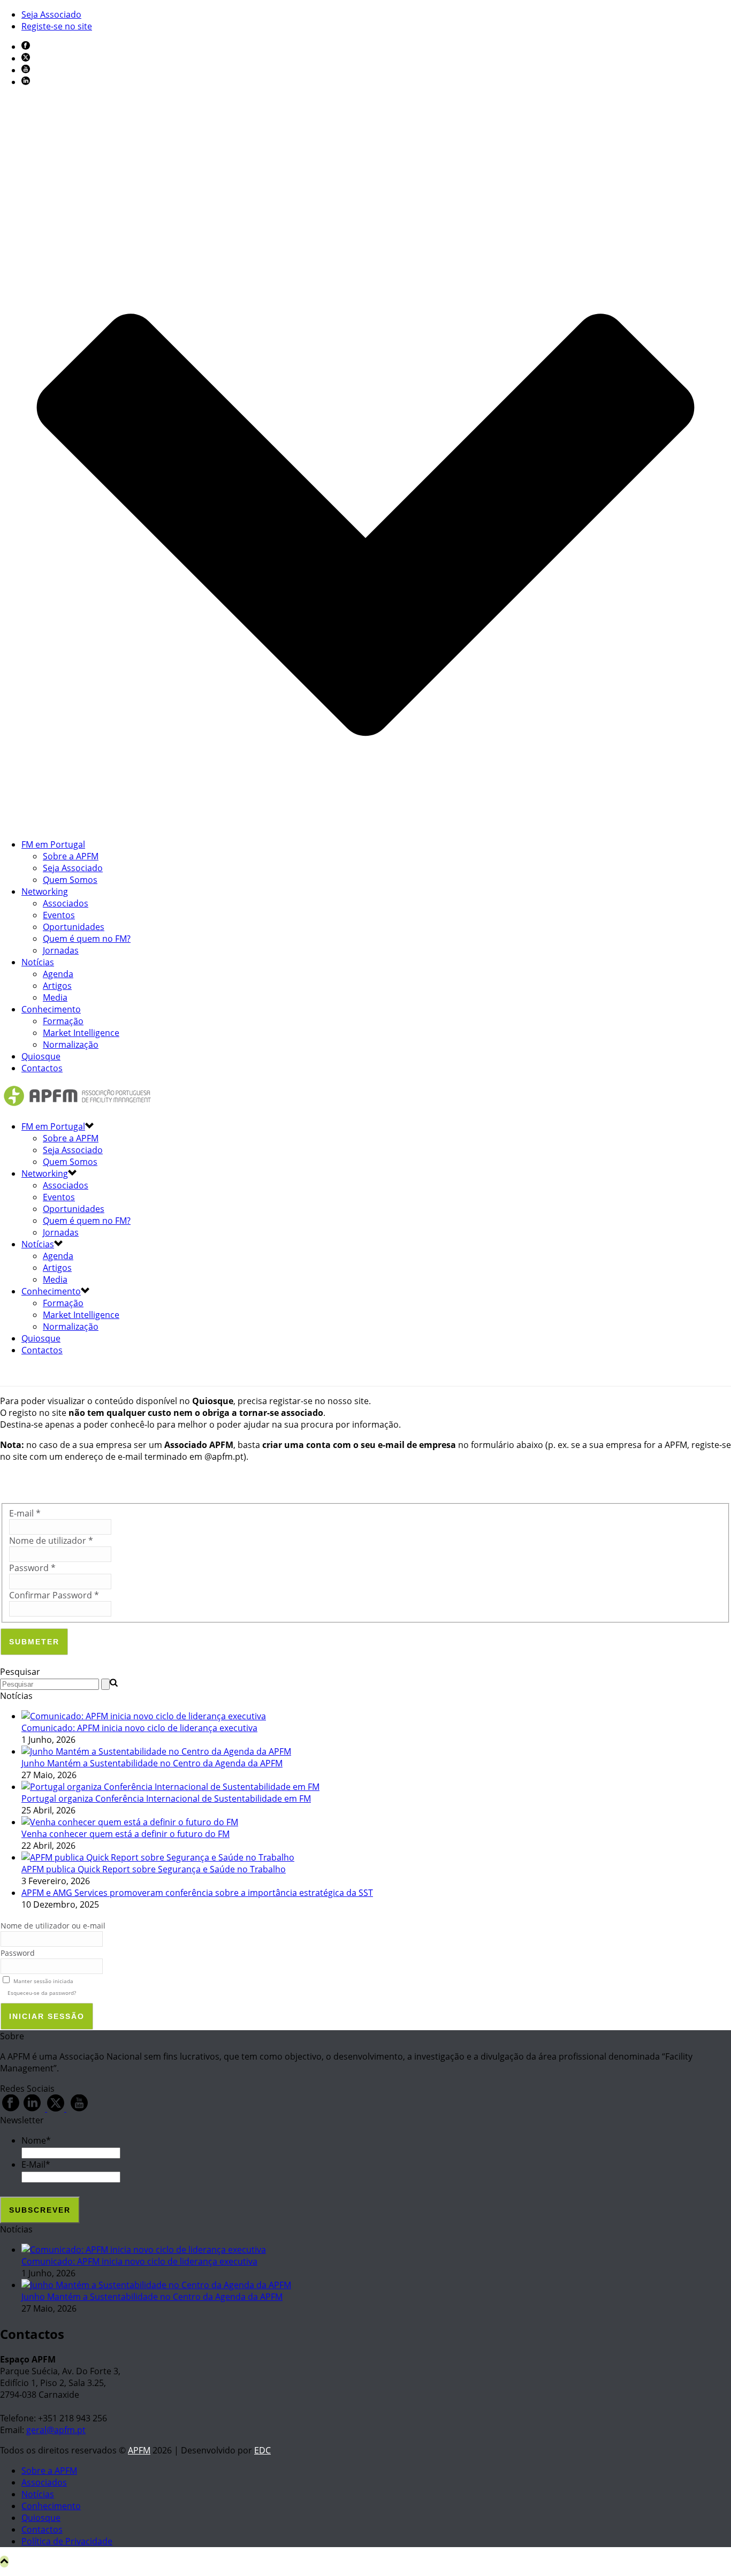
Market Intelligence (81, 1033)
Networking (45, 891)
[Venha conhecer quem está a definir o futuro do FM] (130, 1822)
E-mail (25, 1513)
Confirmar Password (54, 1595)
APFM (139, 2450)
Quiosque (41, 1056)
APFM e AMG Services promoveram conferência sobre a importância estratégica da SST (197, 1893)
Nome (36, 2140)
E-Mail (36, 2165)
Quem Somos (70, 880)
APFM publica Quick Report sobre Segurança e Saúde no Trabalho (154, 1869)
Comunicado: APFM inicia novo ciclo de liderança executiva (139, 1728)
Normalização (71, 1045)
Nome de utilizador (51, 1541)
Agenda (58, 974)
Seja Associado (73, 868)
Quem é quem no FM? (87, 939)
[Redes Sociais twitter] (56, 2108)
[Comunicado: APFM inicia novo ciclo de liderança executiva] (144, 1716)
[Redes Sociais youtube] (79, 2108)
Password (32, 1568)
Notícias (38, 962)
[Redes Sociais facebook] (11, 2108)
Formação (63, 1021)
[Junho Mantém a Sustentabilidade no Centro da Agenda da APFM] (156, 1751)
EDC (262, 2450)
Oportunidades (74, 927)
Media (55, 997)
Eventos (59, 915)
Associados (66, 903)
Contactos (42, 1068)
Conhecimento (51, 1009)
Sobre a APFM (71, 856)
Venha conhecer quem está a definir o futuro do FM (125, 1834)
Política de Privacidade (67, 2541)
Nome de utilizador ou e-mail (53, 1926)
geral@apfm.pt (56, 2430)
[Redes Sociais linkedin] (32, 2108)
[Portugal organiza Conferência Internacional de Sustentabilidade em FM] (170, 1787)
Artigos (57, 986)
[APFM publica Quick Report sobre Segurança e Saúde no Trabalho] (158, 1857)
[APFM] (77, 1106)
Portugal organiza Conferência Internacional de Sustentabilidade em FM (166, 1798)
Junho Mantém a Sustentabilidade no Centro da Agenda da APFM (152, 1763)
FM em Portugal (53, 844)
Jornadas (61, 950)
